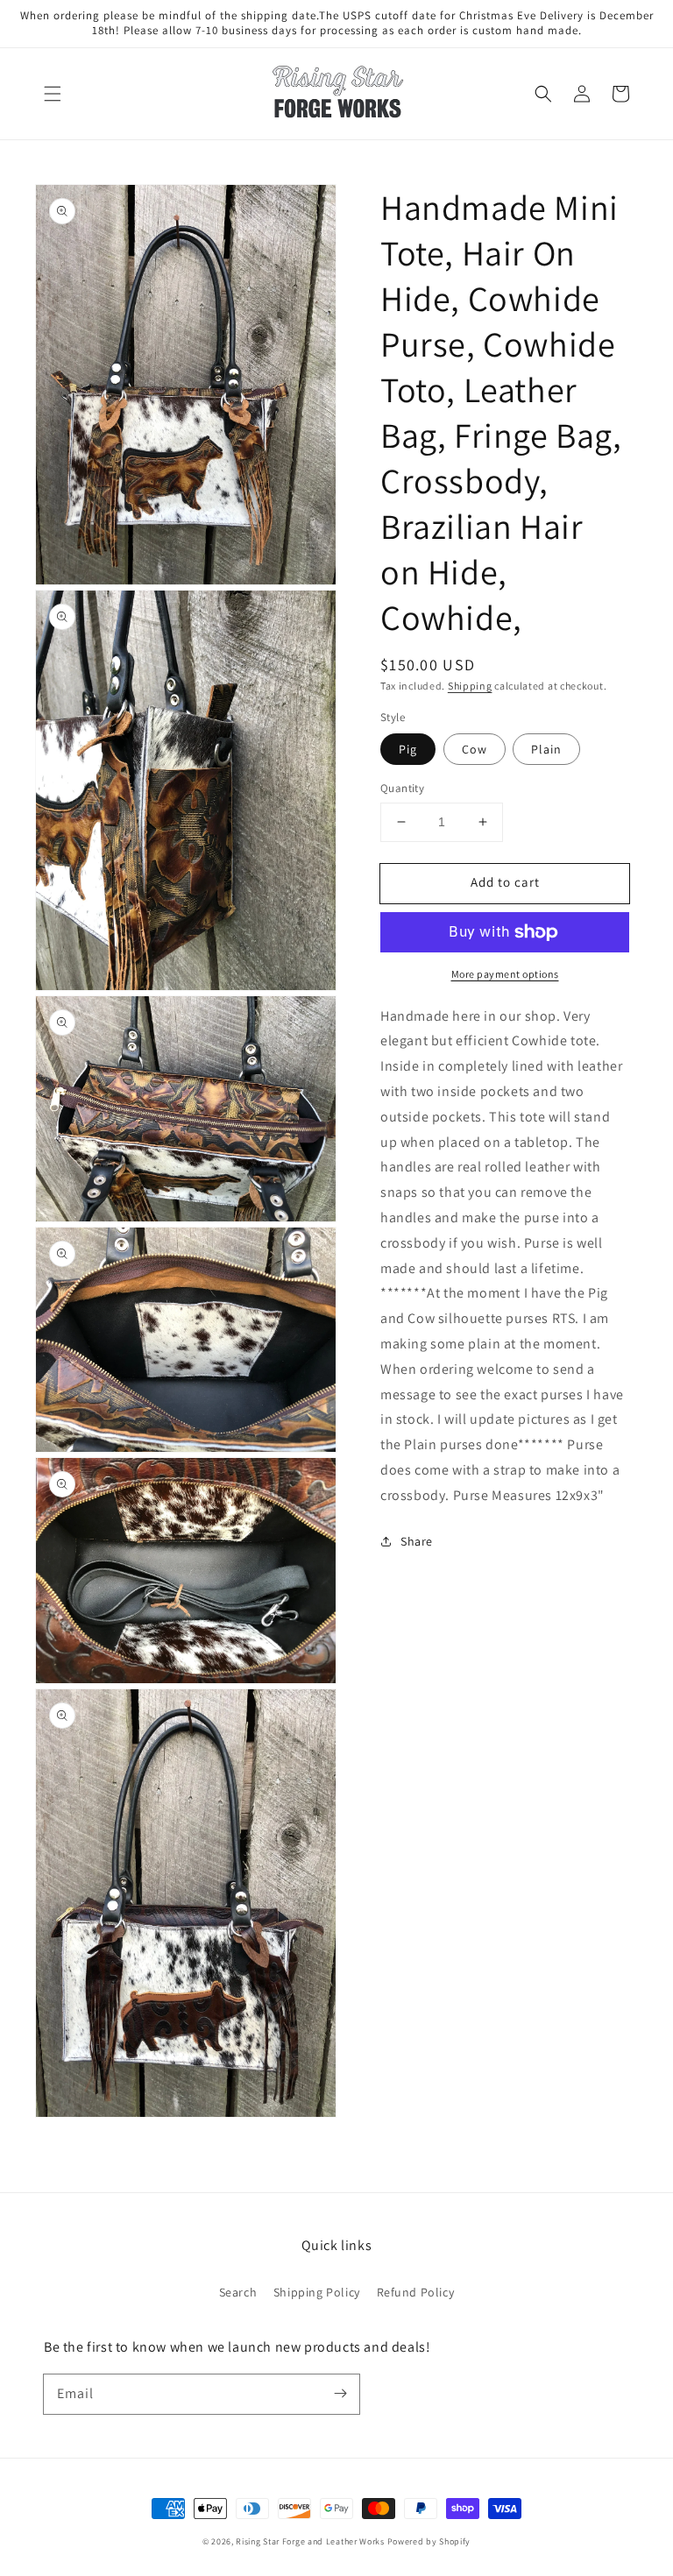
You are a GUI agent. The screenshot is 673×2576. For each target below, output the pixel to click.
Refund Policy (416, 2292)
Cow (475, 749)
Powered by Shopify (429, 2541)
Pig (408, 749)
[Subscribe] (340, 2394)
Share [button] (417, 1541)
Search (238, 2292)
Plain (546, 749)
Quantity (402, 788)
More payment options (505, 974)
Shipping (470, 686)
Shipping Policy (317, 2292)
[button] (53, 94)
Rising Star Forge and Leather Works (310, 2541)
